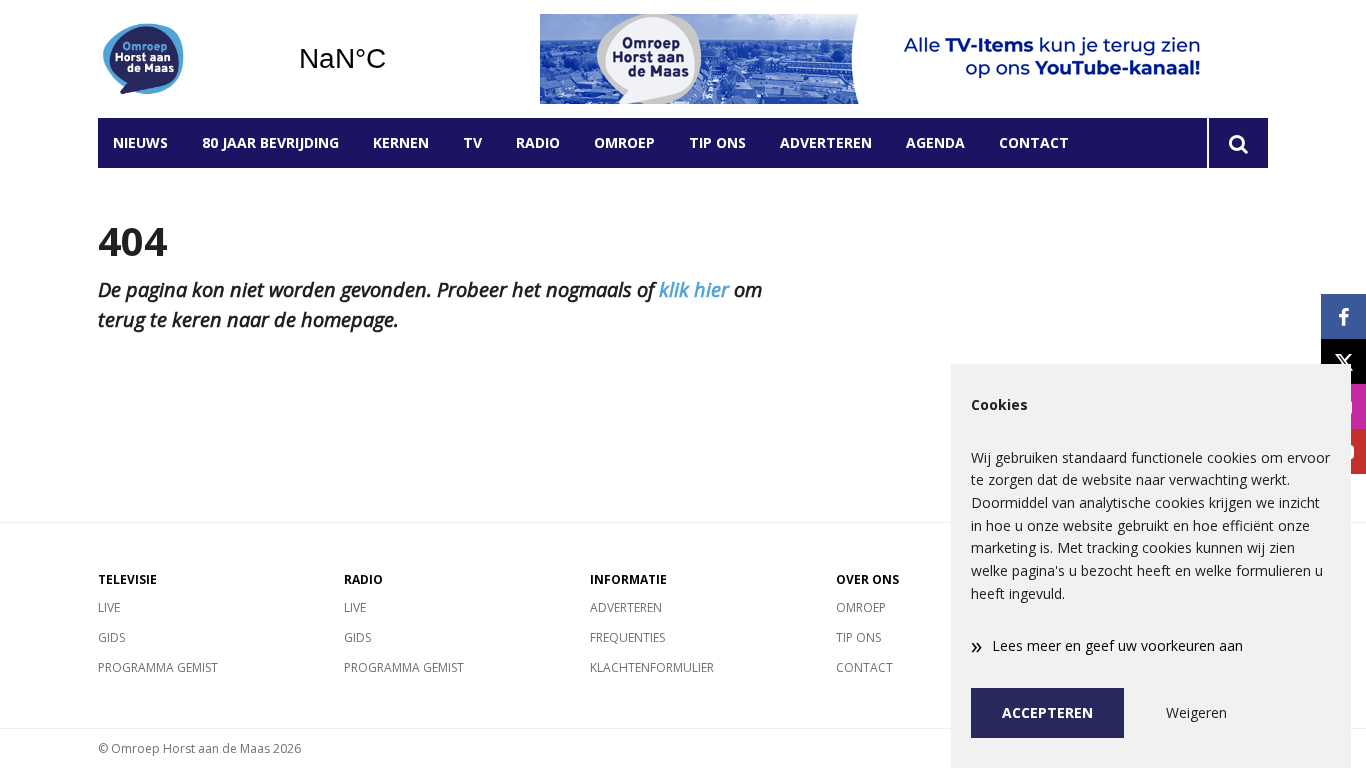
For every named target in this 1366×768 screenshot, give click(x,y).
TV (472, 142)
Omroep (624, 142)
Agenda (935, 142)
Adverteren (826, 142)
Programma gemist (158, 667)
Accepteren (1047, 712)
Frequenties (627, 637)
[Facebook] (1343, 316)
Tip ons (717, 142)
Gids (111, 637)
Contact (1034, 142)
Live (109, 607)
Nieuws (140, 142)
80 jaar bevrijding (270, 142)
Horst (393, 59)
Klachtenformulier (652, 667)
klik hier (694, 289)
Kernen (401, 142)
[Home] (183, 59)
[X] (1343, 361)
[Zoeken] (1237, 143)
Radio (538, 142)
